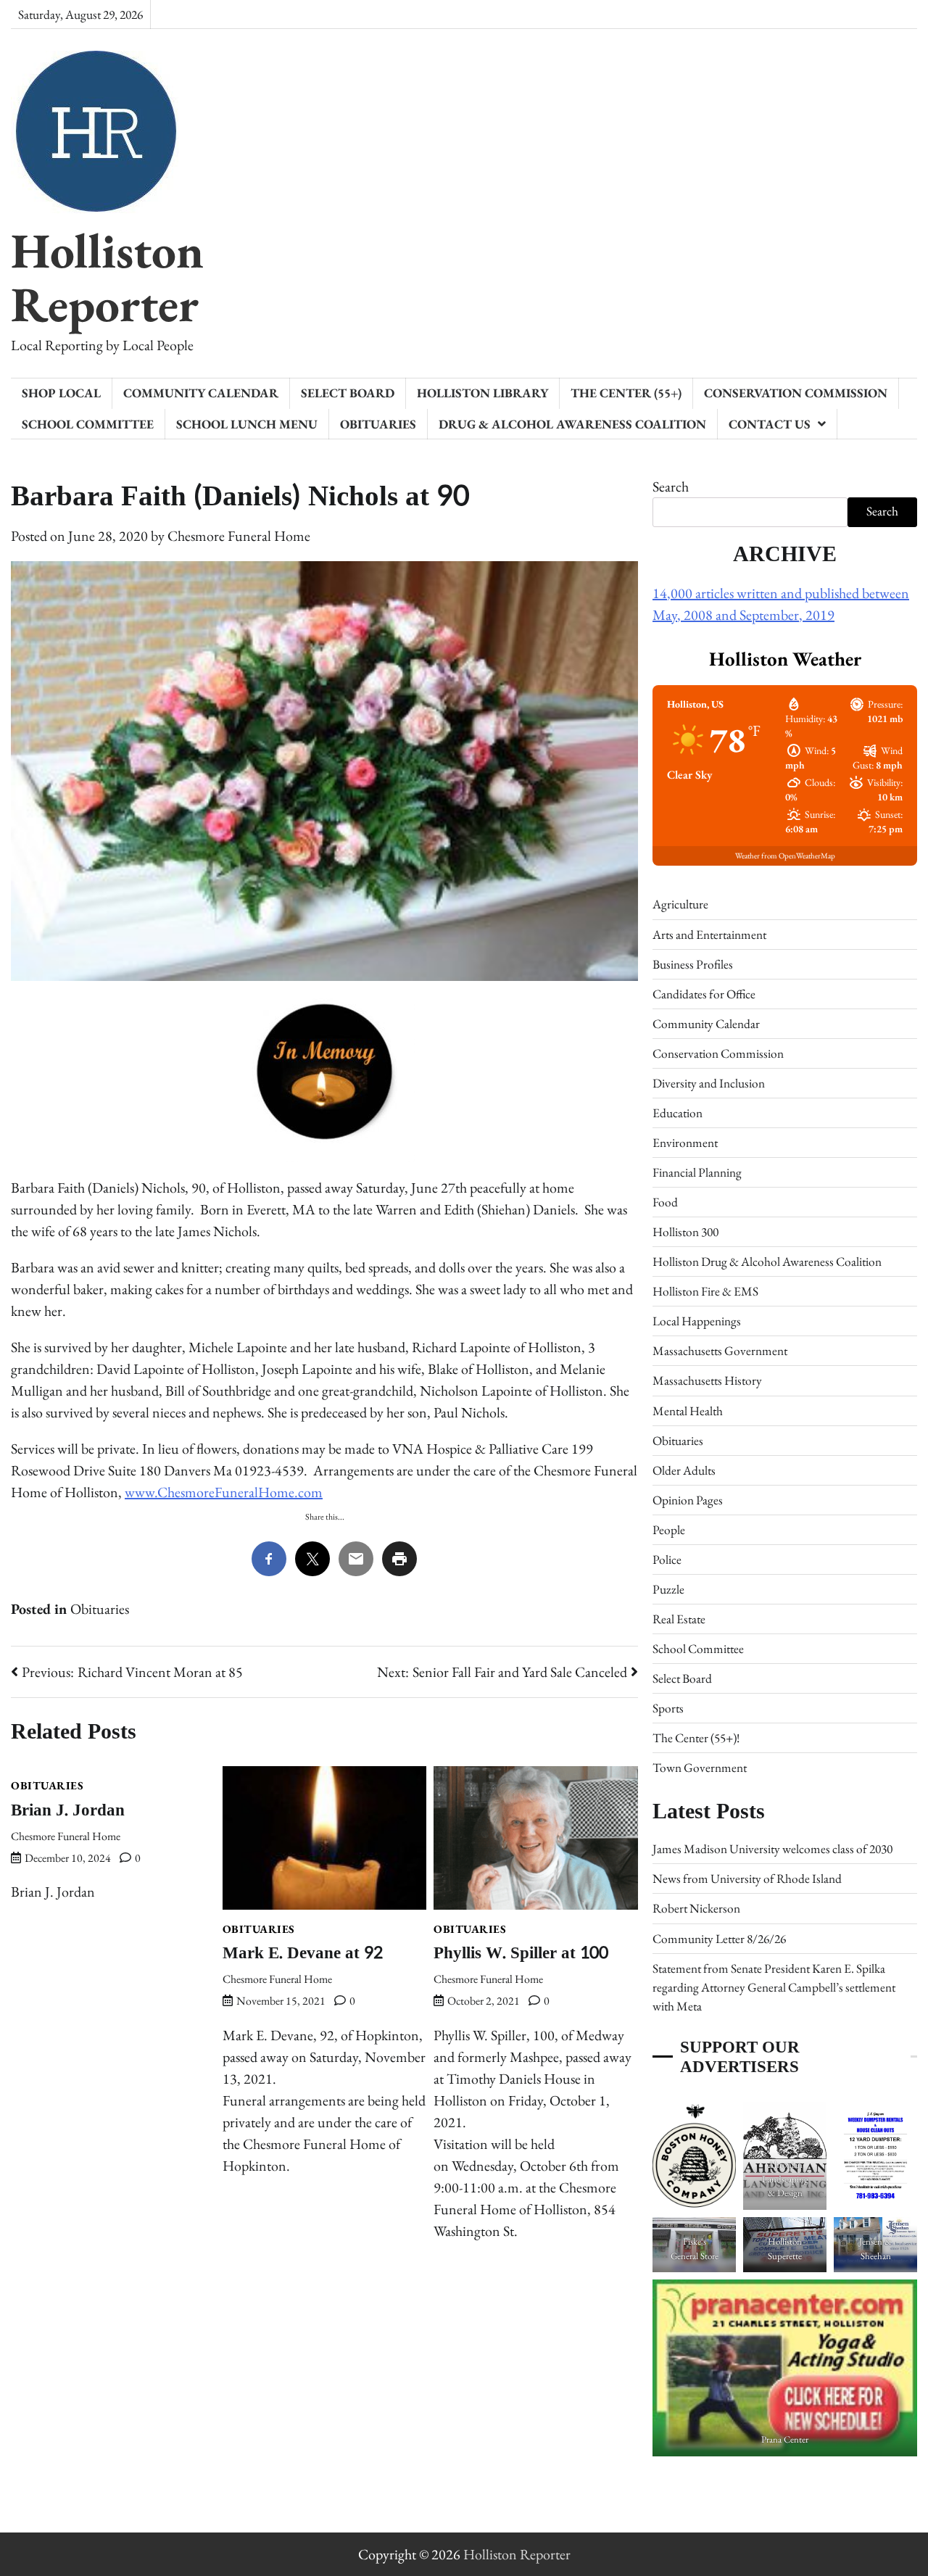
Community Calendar (201, 393)
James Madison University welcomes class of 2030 (772, 1849)
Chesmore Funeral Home (239, 536)
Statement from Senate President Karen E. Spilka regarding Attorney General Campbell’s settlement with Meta (774, 1987)
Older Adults (684, 1470)
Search (671, 486)
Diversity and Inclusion (709, 1083)
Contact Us (770, 424)
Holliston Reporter (107, 277)
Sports (668, 1708)
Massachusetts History (707, 1380)
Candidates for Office (704, 994)
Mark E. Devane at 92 (303, 1953)
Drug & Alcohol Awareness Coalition (572, 424)
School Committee (88, 424)
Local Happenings (697, 1321)
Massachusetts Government (720, 1351)
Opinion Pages (688, 1500)
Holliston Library (482, 393)
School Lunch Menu (247, 424)
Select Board (348, 393)
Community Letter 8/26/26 (719, 1939)
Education (678, 1113)
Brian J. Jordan (68, 1810)
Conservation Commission (796, 393)
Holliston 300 (685, 1232)
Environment (685, 1143)
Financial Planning (697, 1172)
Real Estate (679, 1619)
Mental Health (688, 1411)
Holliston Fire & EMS (705, 1291)
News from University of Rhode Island (747, 1879)
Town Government (700, 1768)
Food (665, 1202)
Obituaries (378, 424)
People (669, 1530)
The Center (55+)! (696, 1738)
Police (667, 1560)
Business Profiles (693, 964)
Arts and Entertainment (709, 935)
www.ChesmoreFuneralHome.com (224, 1492)
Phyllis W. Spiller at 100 (521, 1953)
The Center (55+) (626, 393)
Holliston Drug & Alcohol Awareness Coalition (767, 1262)
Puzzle (668, 1589)
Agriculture (680, 904)
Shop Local (61, 393)
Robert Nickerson (696, 1908)
